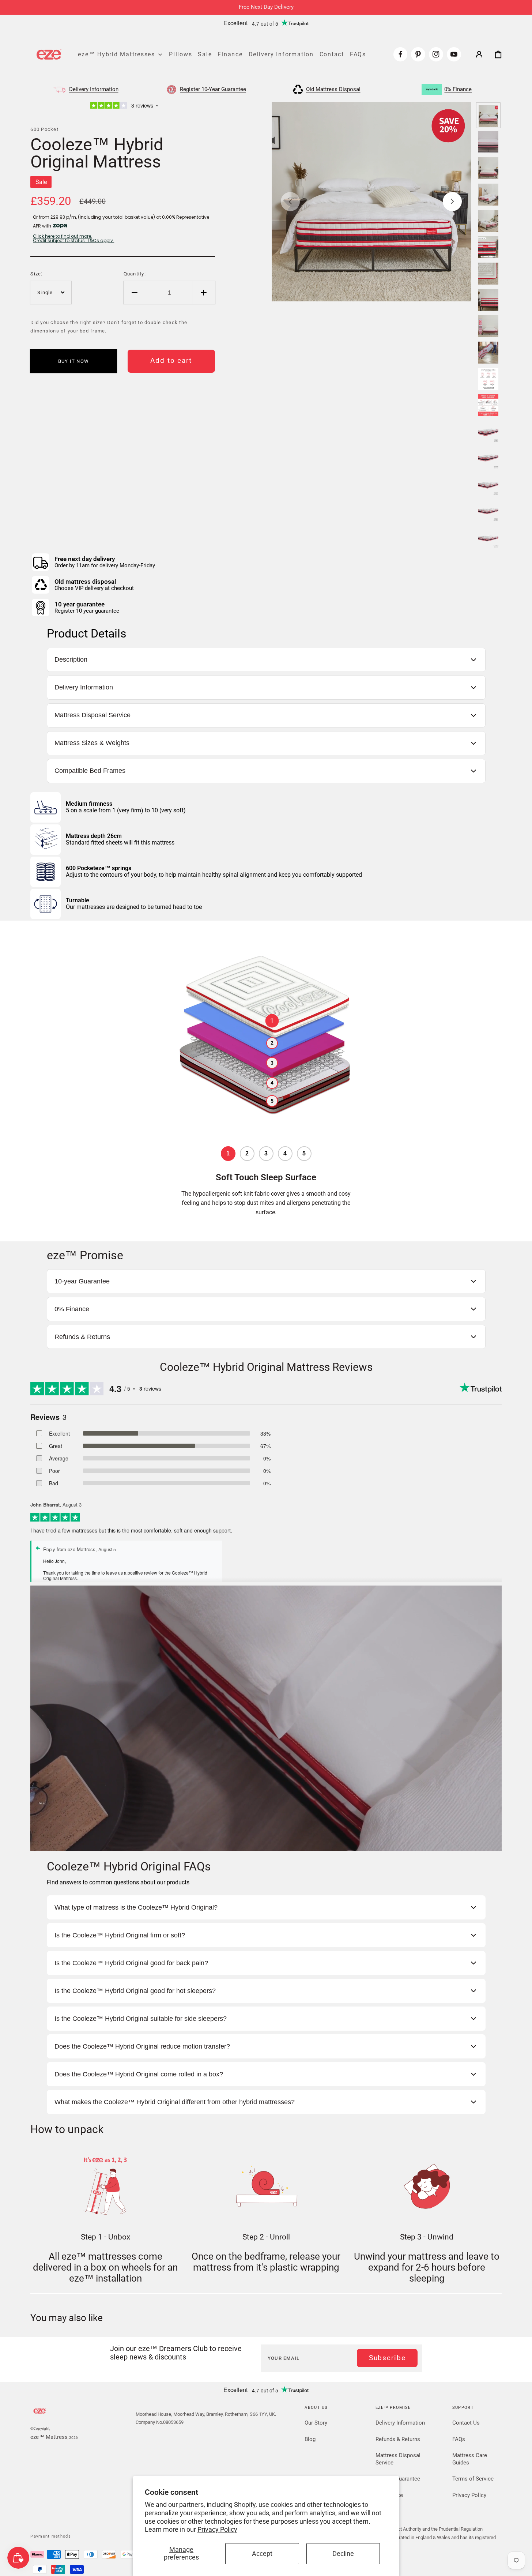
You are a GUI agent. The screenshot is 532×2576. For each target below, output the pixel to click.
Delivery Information (400, 2423)
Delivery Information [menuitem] (281, 54)
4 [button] (272, 1083)
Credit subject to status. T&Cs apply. (73, 241)
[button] (479, 54)
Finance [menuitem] (230, 54)
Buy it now (74, 361)
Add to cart (171, 361)
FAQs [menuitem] (358, 54)
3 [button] (272, 1063)
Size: (36, 274)
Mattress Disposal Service (398, 2459)
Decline (343, 2554)
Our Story (316, 2423)
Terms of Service (473, 2479)
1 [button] (272, 1020)
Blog (310, 2439)
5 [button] (272, 1101)
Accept (262, 2554)
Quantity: (135, 274)
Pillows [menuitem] (180, 54)
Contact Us (466, 2423)
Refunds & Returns (398, 2439)
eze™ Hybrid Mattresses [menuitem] (116, 54)
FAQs (459, 2439)
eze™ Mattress (49, 2437)
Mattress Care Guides (470, 2459)
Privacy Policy (217, 2530)
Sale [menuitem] (205, 54)
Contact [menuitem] (332, 54)
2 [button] (272, 1043)
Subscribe (387, 2358)
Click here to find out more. (63, 236)
